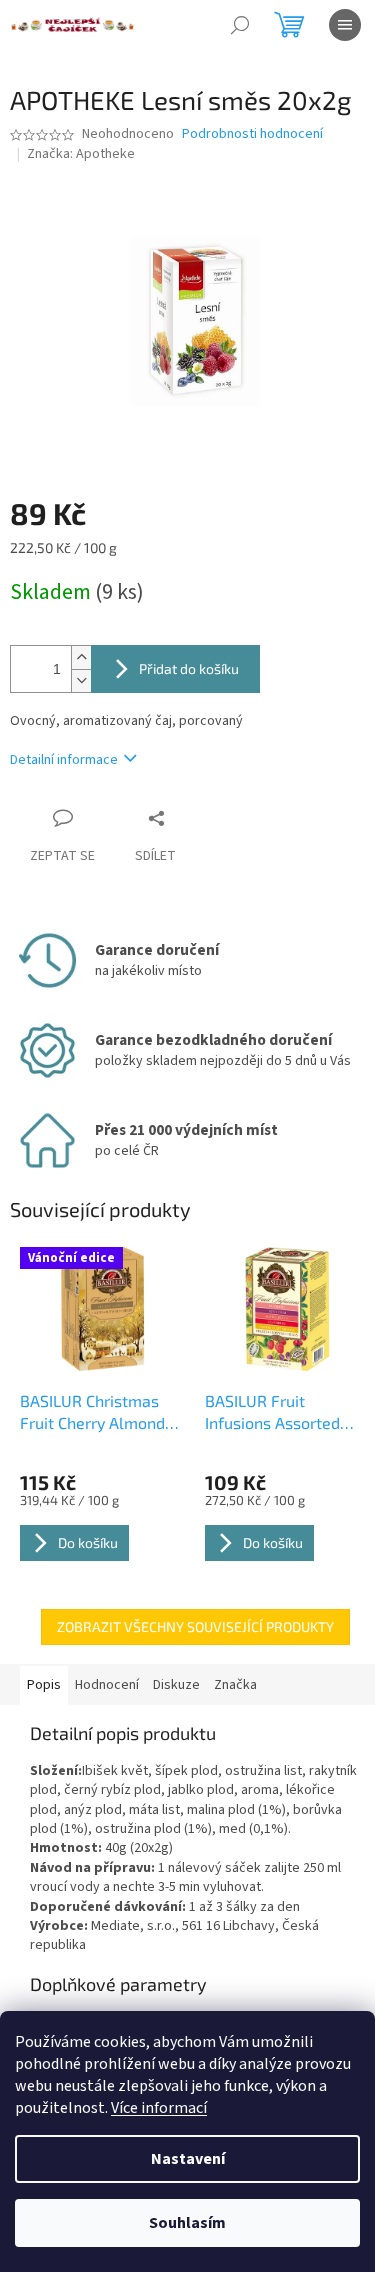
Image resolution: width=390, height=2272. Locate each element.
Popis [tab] (44, 1685)
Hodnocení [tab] (107, 1685)
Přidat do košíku (189, 668)
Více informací (159, 2108)
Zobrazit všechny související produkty (195, 1626)
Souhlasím (187, 2223)
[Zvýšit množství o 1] (81, 657)
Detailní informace (64, 760)
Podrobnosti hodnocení (252, 134)
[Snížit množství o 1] (81, 680)
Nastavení (188, 2159)
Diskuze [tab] (176, 1685)
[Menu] (345, 25)
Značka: (81, 154)
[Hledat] (240, 25)
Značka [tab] (235, 1685)
